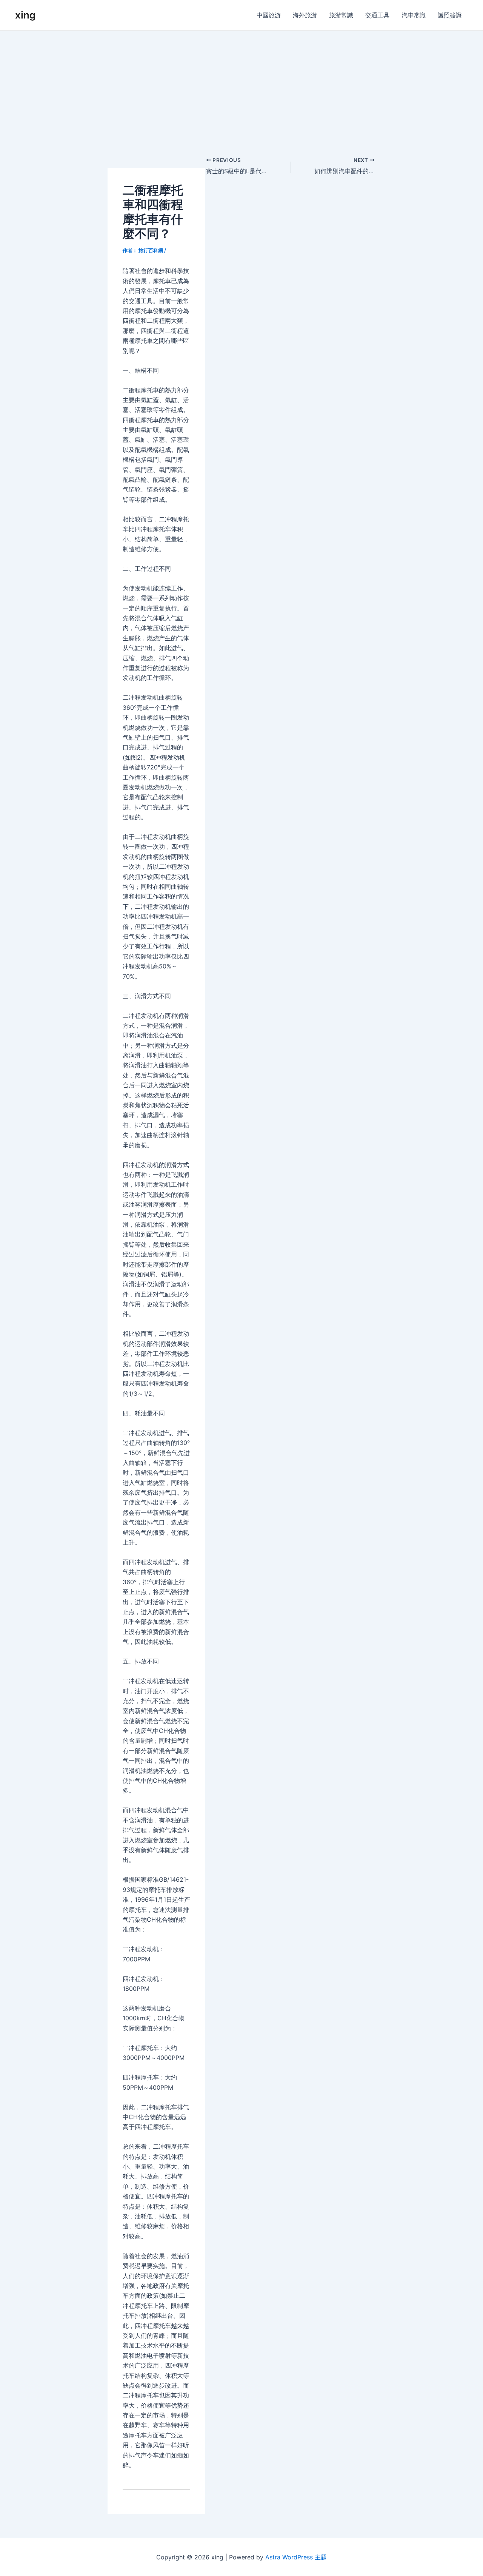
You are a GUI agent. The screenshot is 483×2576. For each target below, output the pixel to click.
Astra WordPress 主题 (296, 2557)
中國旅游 (269, 15)
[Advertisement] (241, 87)
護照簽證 (450, 15)
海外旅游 (305, 15)
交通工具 (377, 15)
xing (25, 15)
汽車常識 (414, 15)
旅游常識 (341, 15)
